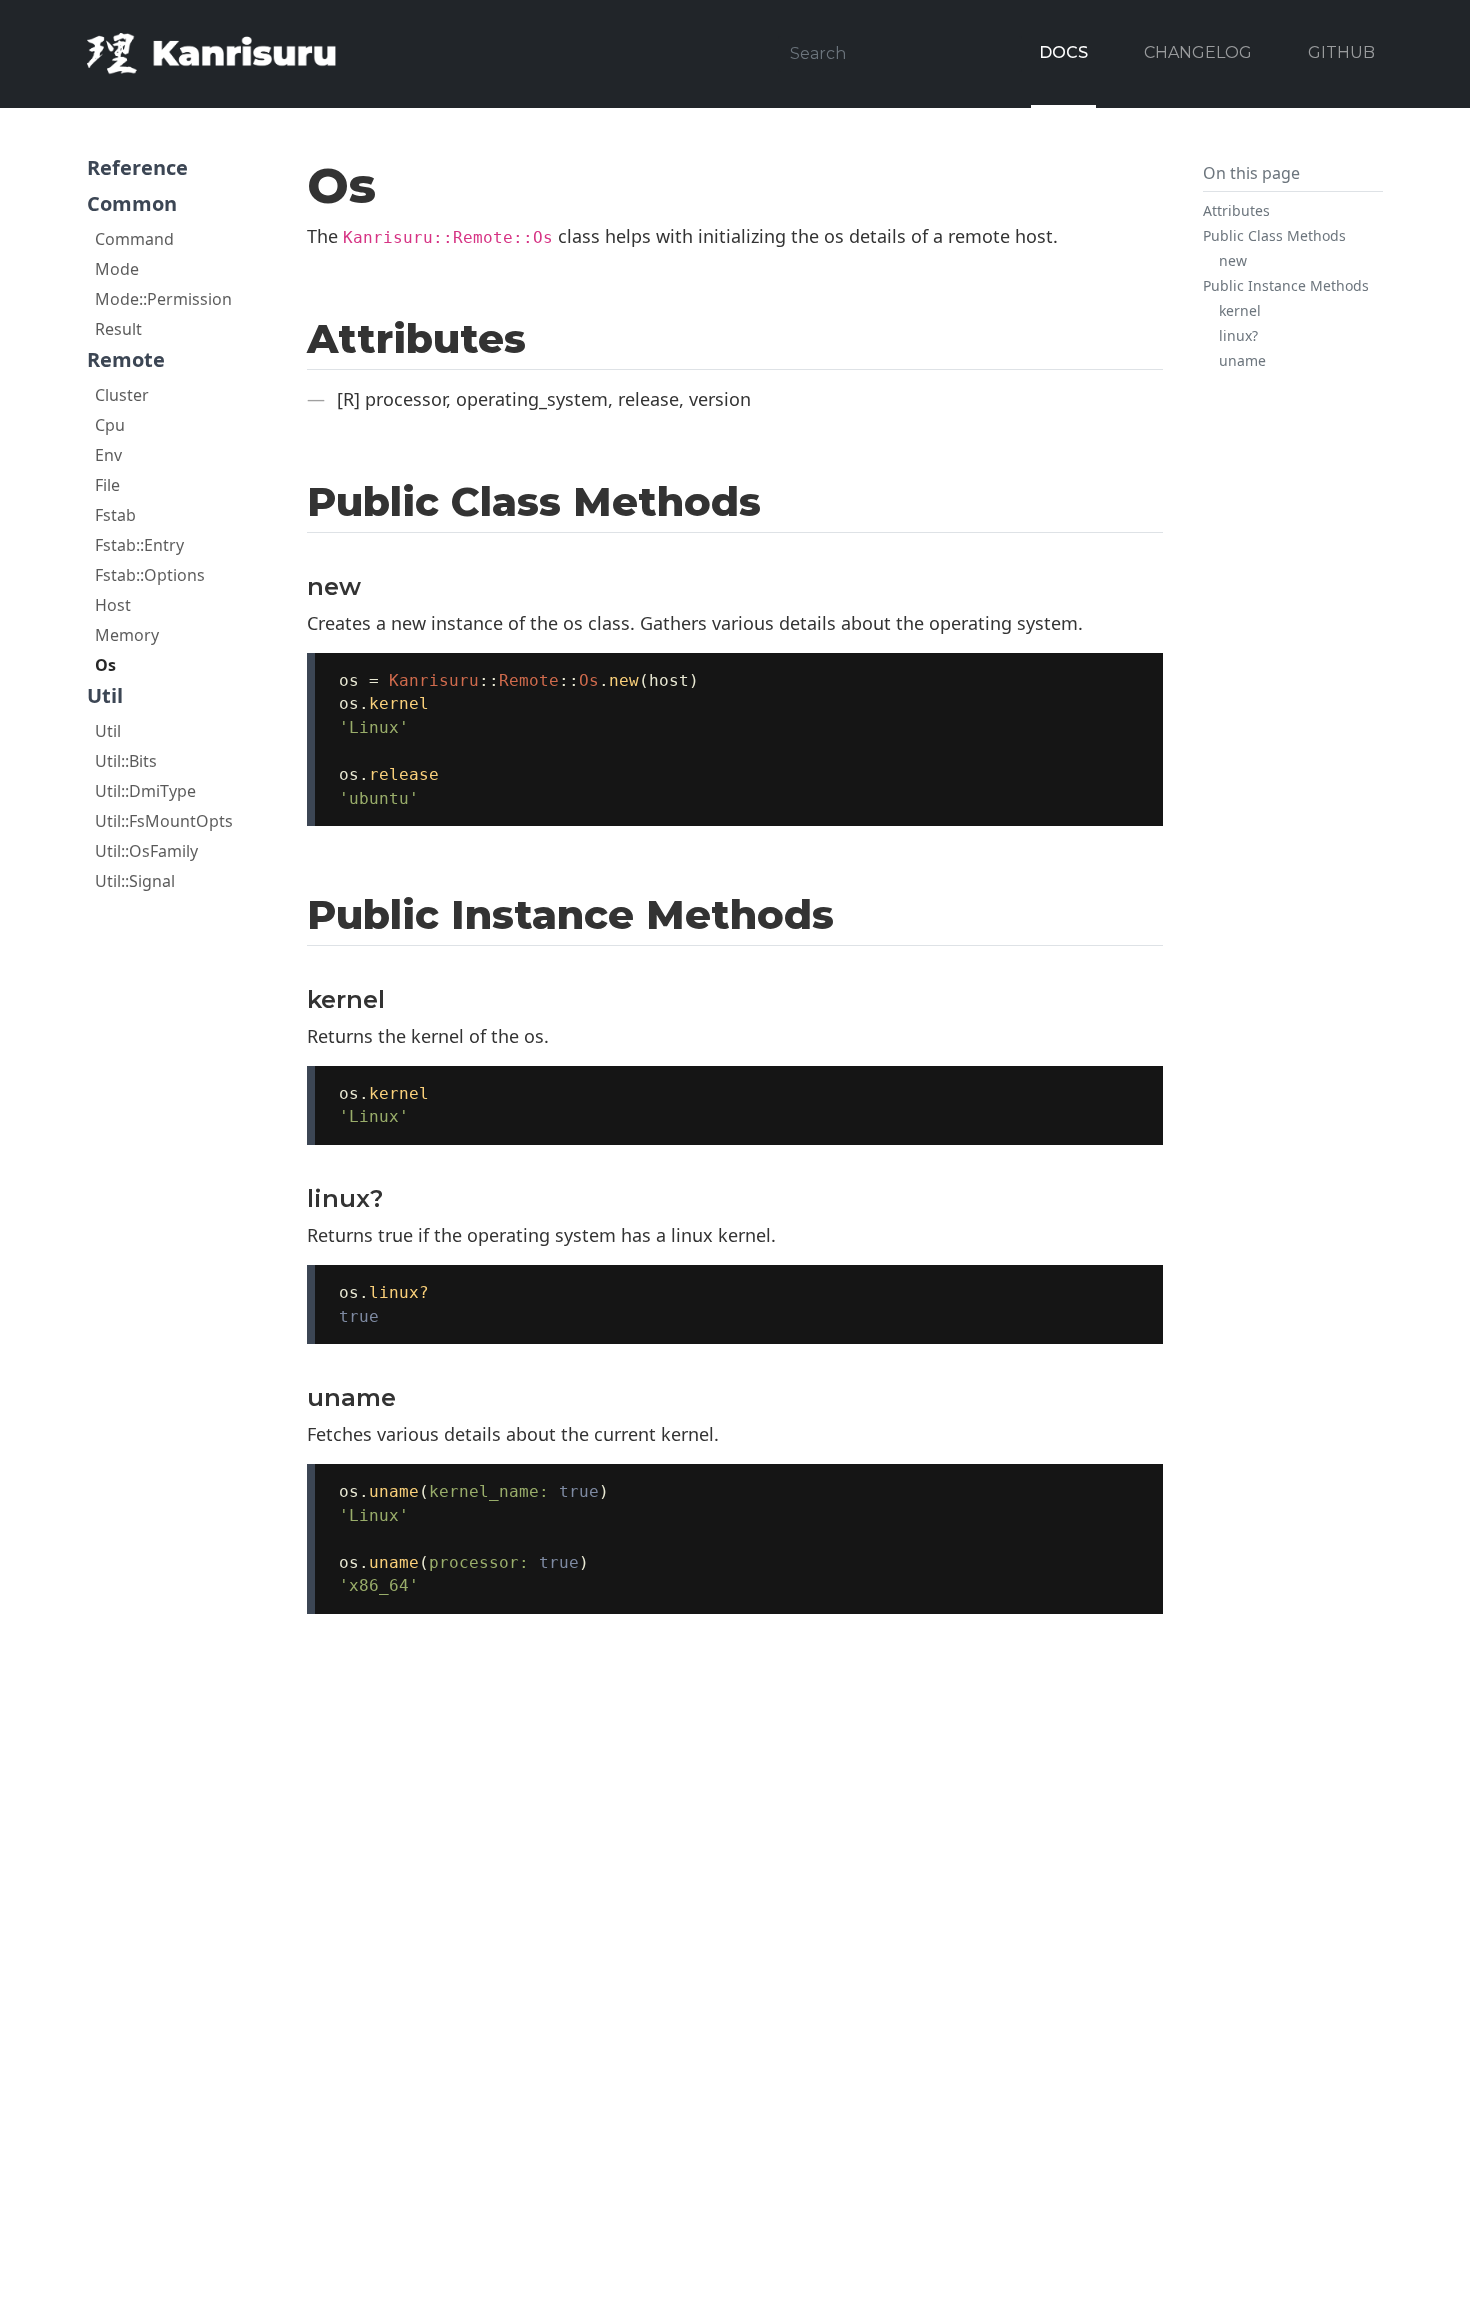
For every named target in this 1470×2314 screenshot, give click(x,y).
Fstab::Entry (139, 545)
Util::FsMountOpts (164, 821)
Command (134, 239)
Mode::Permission (163, 299)
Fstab (115, 515)
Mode (117, 269)
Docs (1063, 52)
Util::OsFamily (146, 851)
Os (105, 665)
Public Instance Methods (1286, 285)
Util (108, 731)
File (107, 485)
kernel (1240, 310)
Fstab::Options (150, 575)
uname (1242, 360)
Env (108, 455)
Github (1341, 52)
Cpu (110, 425)
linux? (1238, 335)
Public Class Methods (1274, 235)
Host (113, 605)
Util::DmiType (145, 791)
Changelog (1198, 52)
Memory (127, 635)
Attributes (1236, 210)
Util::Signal (135, 881)
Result (118, 329)
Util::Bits (126, 761)
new (1233, 260)
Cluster (122, 395)
